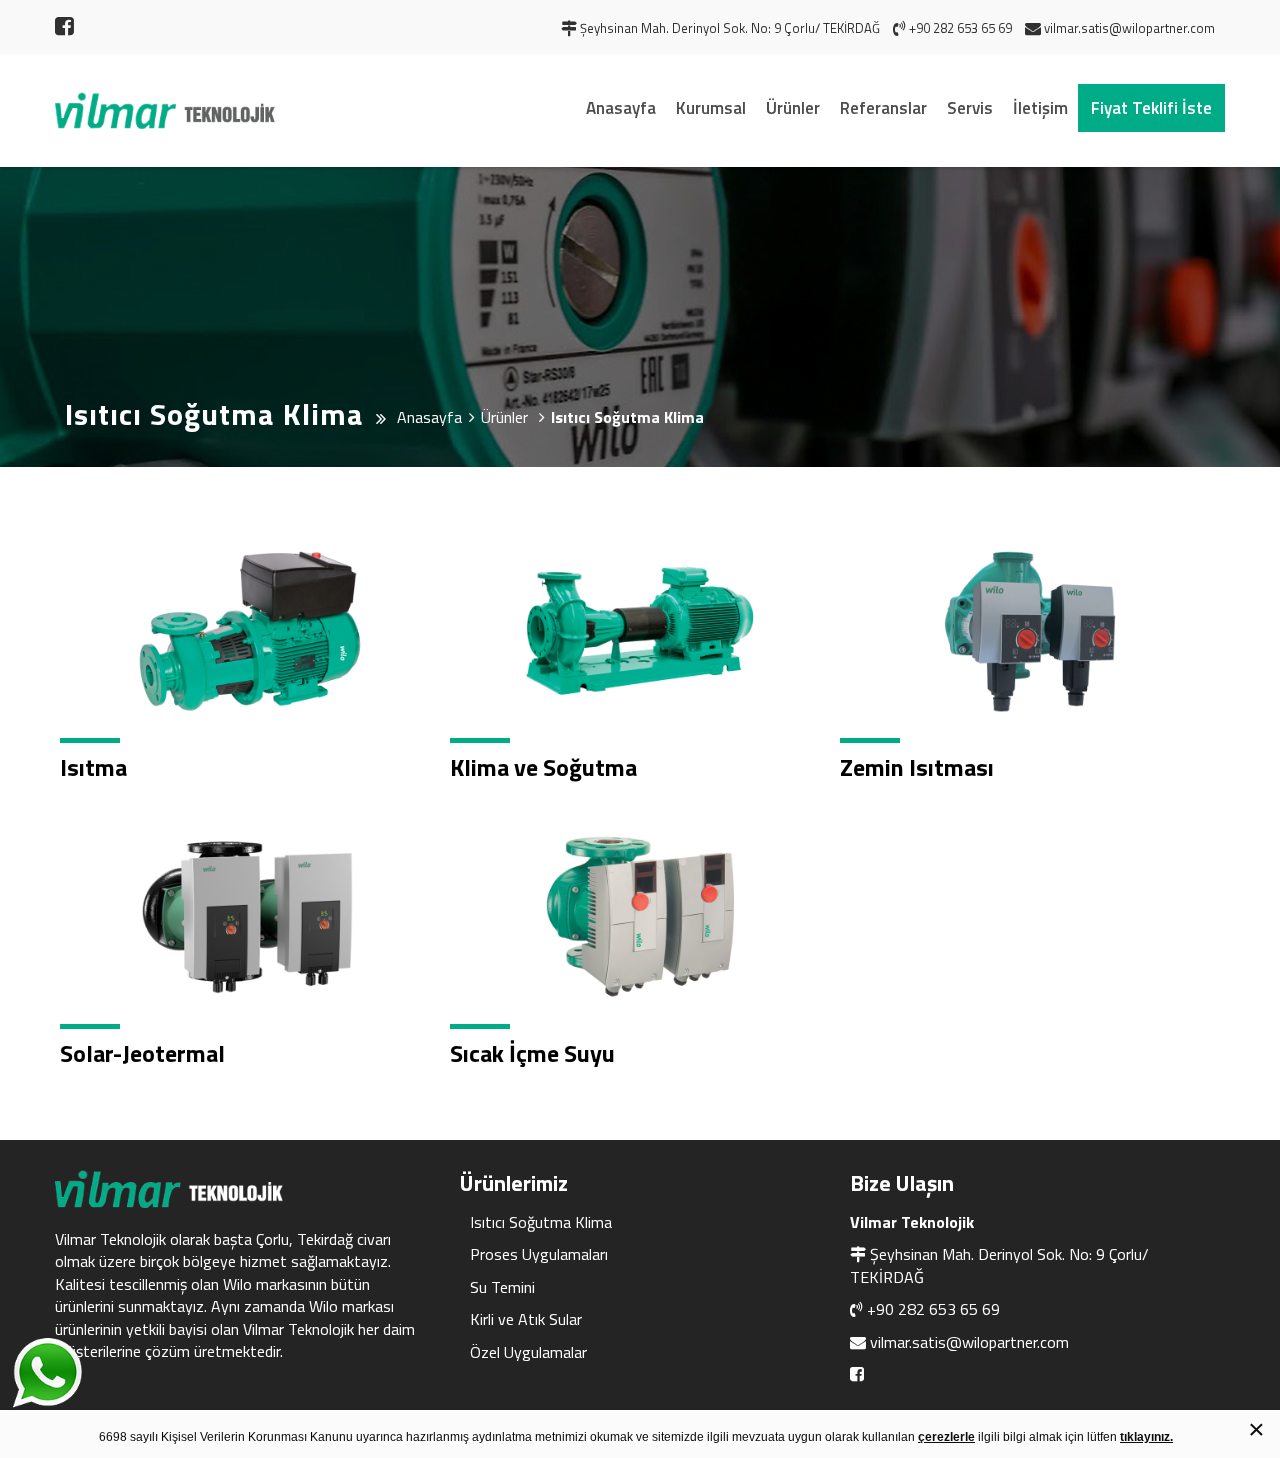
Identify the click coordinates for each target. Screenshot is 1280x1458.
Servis (970, 108)
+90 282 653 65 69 (933, 1309)
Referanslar (883, 108)
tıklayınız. (1146, 1437)
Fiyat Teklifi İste (1151, 108)
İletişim (1040, 108)
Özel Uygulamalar (528, 1352)
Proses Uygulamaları (539, 1254)
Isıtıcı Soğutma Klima (541, 1222)
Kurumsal (711, 108)
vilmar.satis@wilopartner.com (969, 1342)
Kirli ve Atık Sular (526, 1319)
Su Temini (502, 1287)
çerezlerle (946, 1437)
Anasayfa (621, 108)
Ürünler (793, 108)
